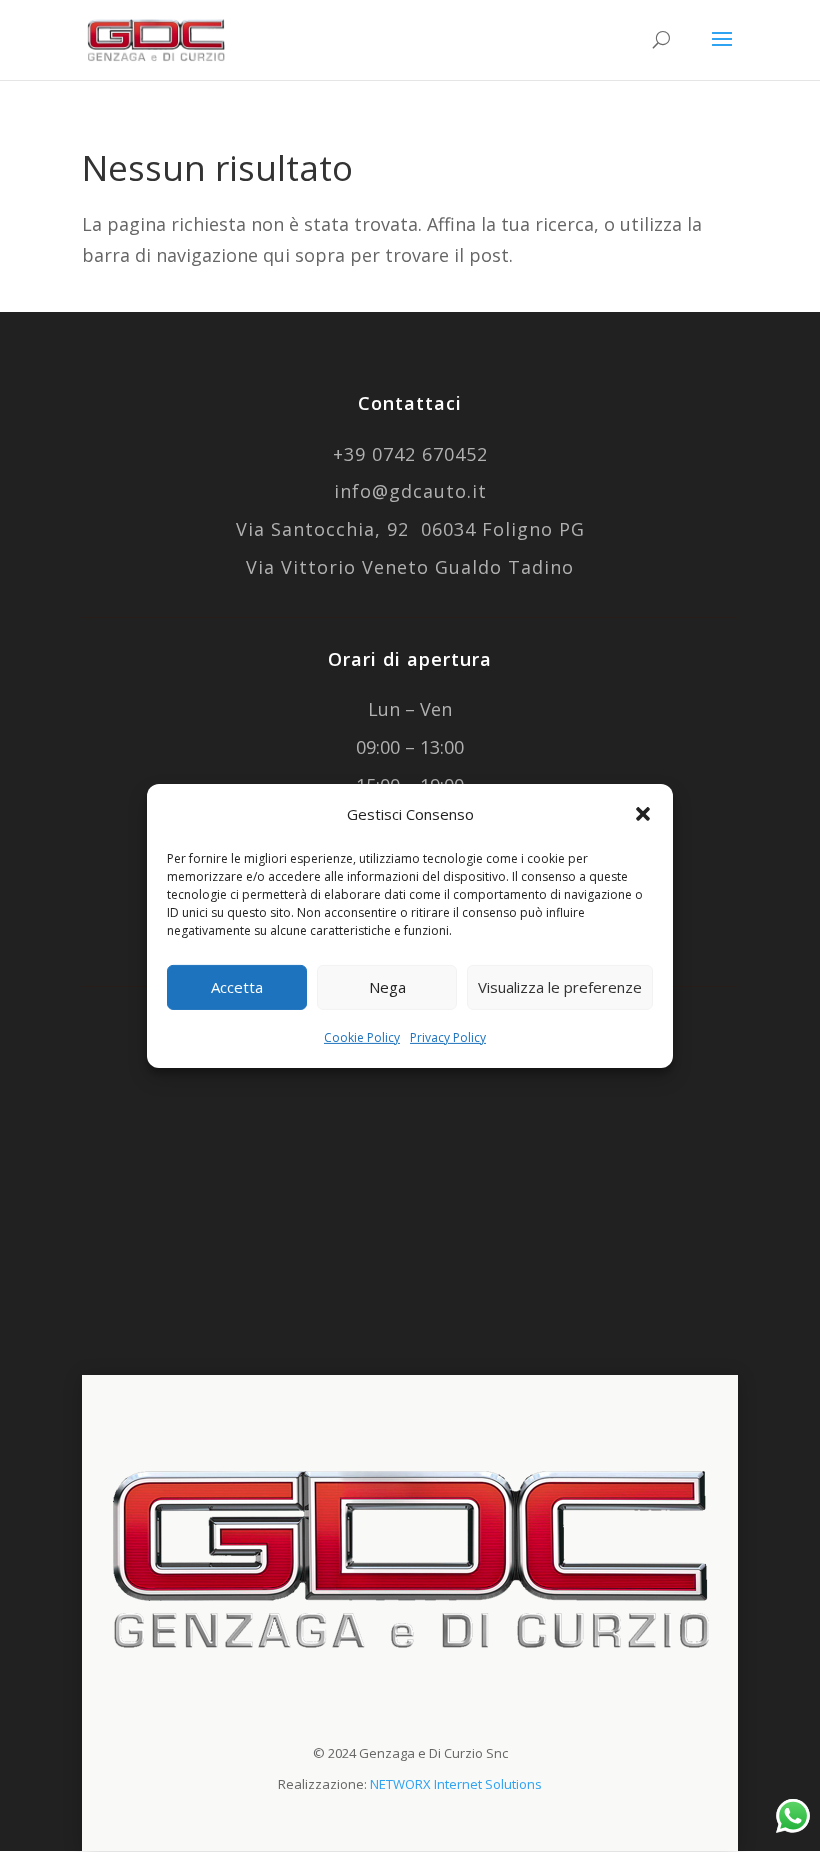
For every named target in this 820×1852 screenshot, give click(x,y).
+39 (410, 454)
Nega (387, 987)
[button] (643, 814)
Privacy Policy (448, 1037)
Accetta (237, 987)
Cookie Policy (362, 1037)
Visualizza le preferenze (560, 987)
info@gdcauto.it (410, 491)
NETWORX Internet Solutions (456, 1784)
